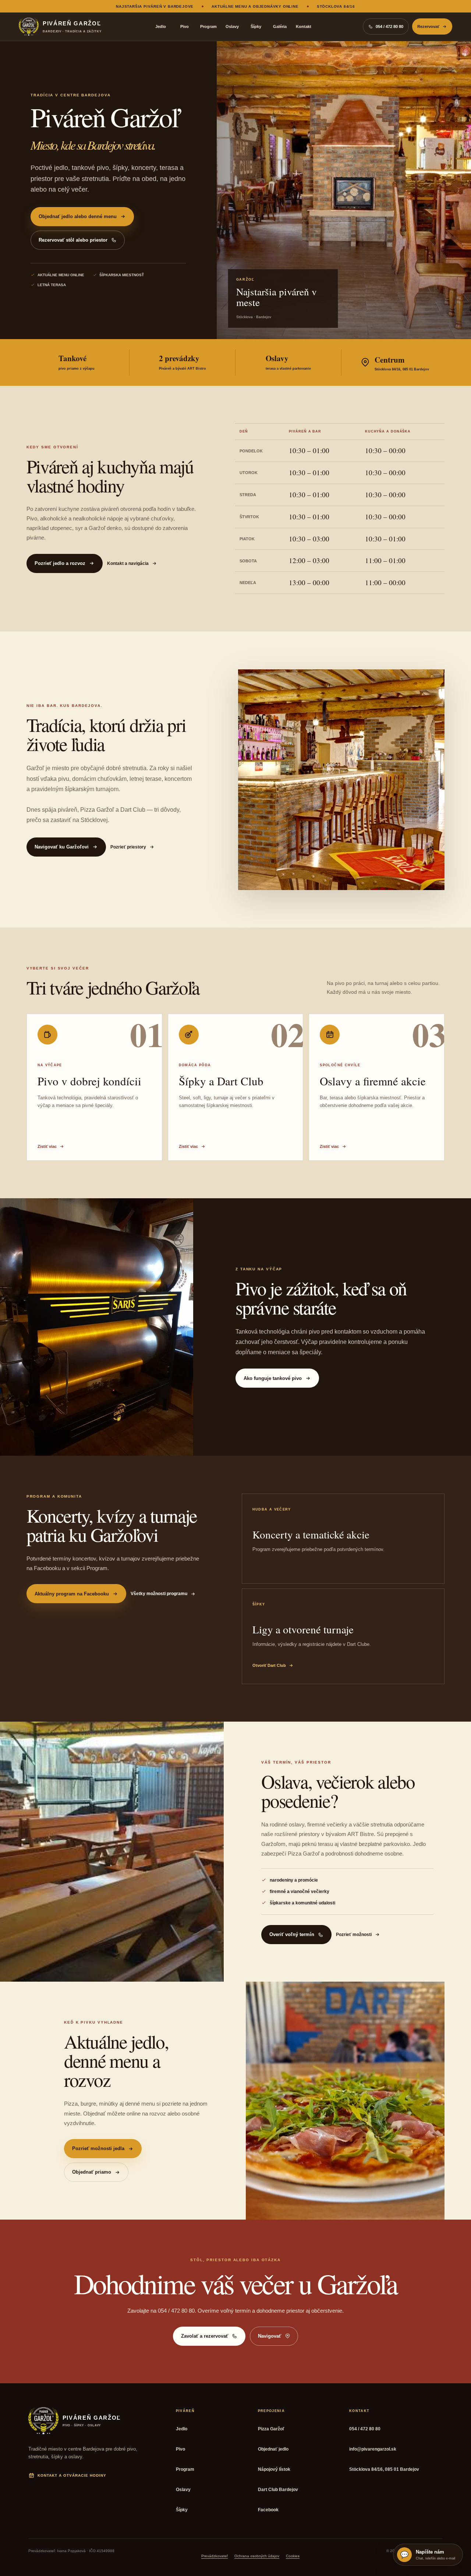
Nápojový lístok (274, 2469)
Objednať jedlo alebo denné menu (78, 216)
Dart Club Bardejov (278, 2490)
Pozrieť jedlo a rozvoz (60, 563)
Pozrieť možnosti (354, 1935)
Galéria (280, 26)
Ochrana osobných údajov (257, 2556)
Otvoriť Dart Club (269, 1665)
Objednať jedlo (273, 2449)
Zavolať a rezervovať (205, 2336)
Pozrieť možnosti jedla (98, 2148)
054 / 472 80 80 (365, 2429)
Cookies (293, 2556)
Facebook (268, 2510)
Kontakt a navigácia (128, 563)
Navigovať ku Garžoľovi (62, 847)
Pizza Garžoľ (271, 2429)
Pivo (185, 26)
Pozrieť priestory (128, 847)
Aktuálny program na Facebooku (72, 1594)
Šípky (256, 26)
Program (208, 26)
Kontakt (304, 26)
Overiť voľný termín (292, 1934)
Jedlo (161, 26)
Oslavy (232, 26)
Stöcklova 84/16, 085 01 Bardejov (384, 2469)
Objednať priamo (92, 2172)
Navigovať (270, 2336)
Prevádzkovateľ (215, 2556)
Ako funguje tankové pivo (273, 1378)
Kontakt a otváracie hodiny (72, 2475)
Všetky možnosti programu (159, 1594)
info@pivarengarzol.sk (373, 2449)
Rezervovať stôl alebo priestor (73, 240)
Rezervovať (428, 26)
